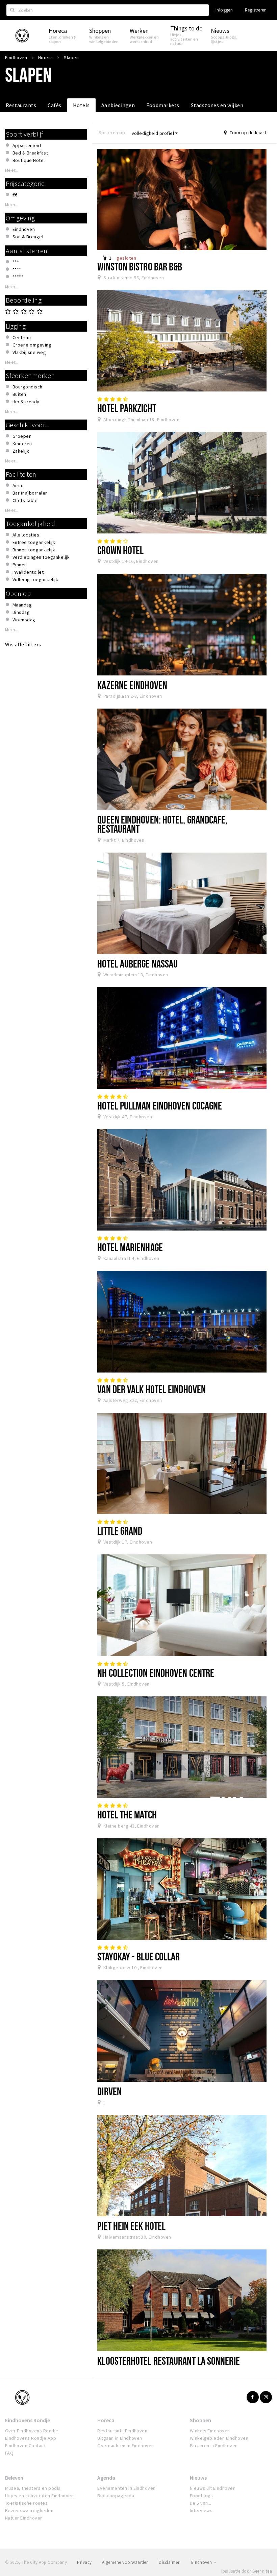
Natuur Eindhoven (24, 2518)
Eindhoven (24, 229)
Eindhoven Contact (25, 2446)
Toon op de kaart (247, 133)
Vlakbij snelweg (29, 352)
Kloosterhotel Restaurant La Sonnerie (168, 2361)
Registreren (256, 10)
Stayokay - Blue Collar (138, 1956)
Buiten (19, 394)
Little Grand (120, 1531)
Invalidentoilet (28, 572)
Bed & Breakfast (30, 153)
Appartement (27, 145)
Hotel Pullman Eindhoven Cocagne (160, 1105)
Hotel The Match (127, 1814)
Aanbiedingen (118, 105)
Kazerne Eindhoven (132, 685)
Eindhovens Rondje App (31, 2438)
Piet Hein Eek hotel (131, 2226)
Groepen (22, 436)
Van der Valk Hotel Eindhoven (152, 1389)
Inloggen (224, 10)
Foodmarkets (163, 105)
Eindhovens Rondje (28, 2420)
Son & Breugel (28, 237)
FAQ (9, 2453)
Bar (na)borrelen (30, 493)
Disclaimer (169, 2562)
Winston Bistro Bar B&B (140, 266)
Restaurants (21, 105)
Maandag (22, 605)
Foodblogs (202, 2496)
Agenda (106, 2478)
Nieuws (198, 2478)
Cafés (54, 105)
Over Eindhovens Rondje (32, 2431)
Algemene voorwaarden (125, 2562)
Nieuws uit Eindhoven (213, 2488)
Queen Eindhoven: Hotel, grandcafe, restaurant (162, 824)
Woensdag (24, 620)
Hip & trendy (26, 402)
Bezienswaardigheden (29, 2510)
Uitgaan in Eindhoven (120, 2438)
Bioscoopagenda (116, 2496)
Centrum (22, 337)
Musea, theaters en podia (33, 2488)
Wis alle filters (23, 644)
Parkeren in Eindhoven (214, 2446)
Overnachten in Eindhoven (126, 2446)
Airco (18, 485)
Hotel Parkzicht (127, 408)
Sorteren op (112, 133)
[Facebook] (253, 2397)
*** (16, 262)
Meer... (12, 170)
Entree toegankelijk (34, 542)
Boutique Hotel (29, 160)
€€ (15, 195)
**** (17, 269)
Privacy (84, 2562)
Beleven (14, 2478)
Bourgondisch (28, 387)
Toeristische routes (26, 2503)
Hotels (81, 105)
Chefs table (25, 500)
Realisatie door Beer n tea (247, 2571)
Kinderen (22, 444)
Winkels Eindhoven (210, 2431)
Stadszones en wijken (217, 105)
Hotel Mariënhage (130, 1247)
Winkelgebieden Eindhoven (219, 2438)
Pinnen (20, 565)
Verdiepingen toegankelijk (41, 557)
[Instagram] (266, 2397)
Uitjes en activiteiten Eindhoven (39, 2496)
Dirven (109, 2091)
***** (18, 277)
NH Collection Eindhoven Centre (156, 1673)
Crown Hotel (120, 550)
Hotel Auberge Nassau (137, 963)
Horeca (106, 2420)
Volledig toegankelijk (35, 579)
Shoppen (200, 2420)
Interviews (201, 2510)
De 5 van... (201, 2503)
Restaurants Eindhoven (122, 2431)
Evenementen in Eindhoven (127, 2488)
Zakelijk (21, 451)
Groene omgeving (32, 345)
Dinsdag (21, 612)
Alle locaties (26, 535)
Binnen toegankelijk (34, 550)
